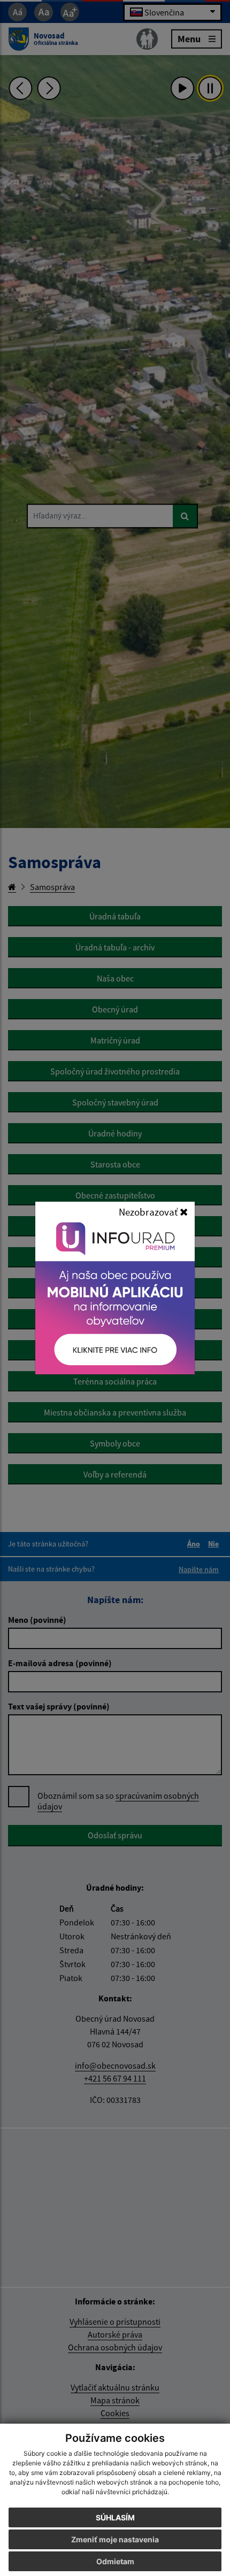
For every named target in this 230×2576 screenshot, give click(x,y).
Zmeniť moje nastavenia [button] (115, 2539)
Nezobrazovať (149, 1212)
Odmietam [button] (115, 2561)
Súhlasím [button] (115, 2517)
